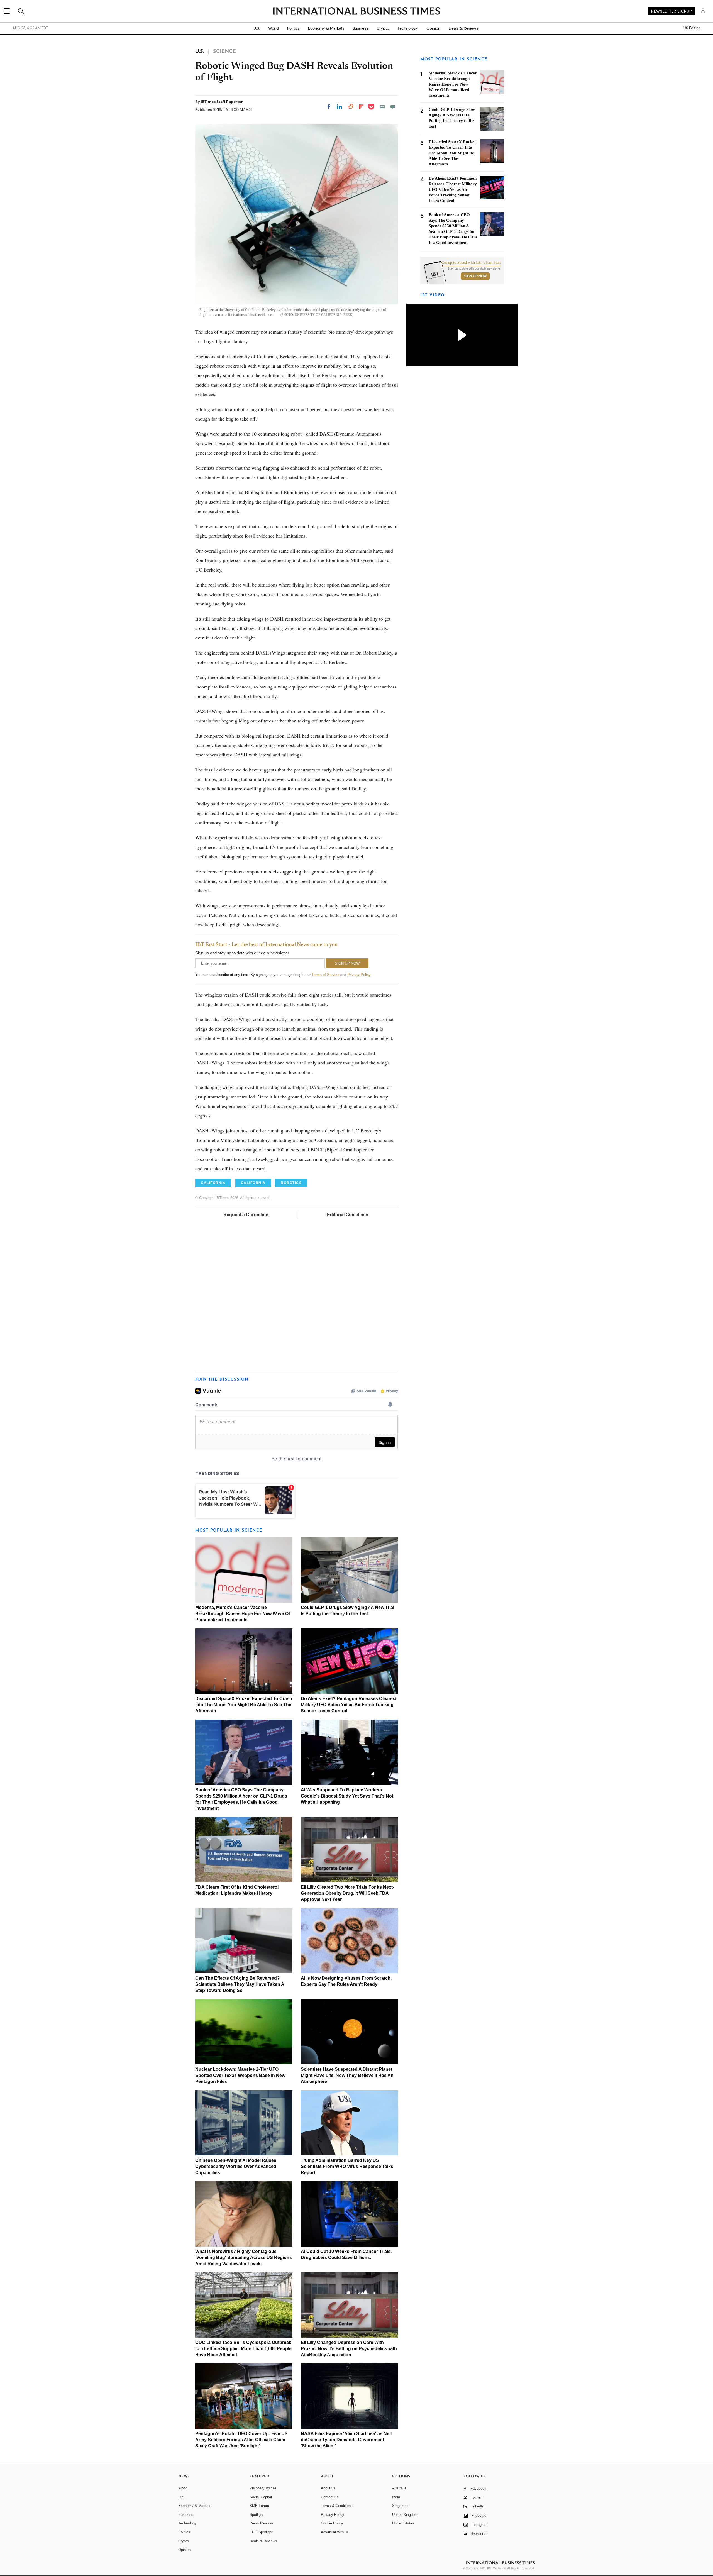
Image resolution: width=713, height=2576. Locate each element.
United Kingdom (405, 2515)
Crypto (383, 28)
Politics (293, 28)
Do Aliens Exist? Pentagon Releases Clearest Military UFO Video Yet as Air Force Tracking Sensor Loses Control (349, 1705)
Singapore (400, 2506)
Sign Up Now (475, 276)
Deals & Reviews (463, 28)
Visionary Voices (263, 2488)
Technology (408, 28)
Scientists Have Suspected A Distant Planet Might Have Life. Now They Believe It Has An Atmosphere (347, 2075)
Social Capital (261, 2497)
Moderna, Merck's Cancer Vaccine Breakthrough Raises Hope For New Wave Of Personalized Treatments (243, 1614)
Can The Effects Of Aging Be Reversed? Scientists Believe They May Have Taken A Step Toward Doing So (240, 1984)
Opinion (433, 28)
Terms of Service (325, 975)
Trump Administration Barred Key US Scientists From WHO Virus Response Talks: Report (348, 2166)
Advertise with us (335, 2532)
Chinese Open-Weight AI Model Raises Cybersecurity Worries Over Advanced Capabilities (236, 2166)
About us (328, 2488)
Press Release (261, 2523)
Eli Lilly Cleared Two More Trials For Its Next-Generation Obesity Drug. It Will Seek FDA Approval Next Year (347, 1893)
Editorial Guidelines (348, 1215)
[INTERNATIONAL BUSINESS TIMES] (356, 12)
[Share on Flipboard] (361, 107)
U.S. (257, 28)
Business (360, 28)
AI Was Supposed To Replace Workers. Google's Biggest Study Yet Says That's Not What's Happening (347, 1796)
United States (403, 2523)
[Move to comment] (393, 107)
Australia (399, 2488)
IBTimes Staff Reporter (222, 102)
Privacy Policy (359, 975)
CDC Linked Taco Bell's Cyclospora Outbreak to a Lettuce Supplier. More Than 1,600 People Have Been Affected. (243, 2349)
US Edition (692, 28)
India (396, 2497)
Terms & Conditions (337, 2506)
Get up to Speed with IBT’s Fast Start (471, 263)
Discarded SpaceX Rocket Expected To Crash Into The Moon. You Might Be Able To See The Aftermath (244, 1705)
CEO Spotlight (261, 2532)
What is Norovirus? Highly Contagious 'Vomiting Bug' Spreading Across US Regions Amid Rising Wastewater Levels (244, 2258)
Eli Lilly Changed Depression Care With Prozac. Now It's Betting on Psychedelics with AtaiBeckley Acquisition (349, 2349)
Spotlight (257, 2515)
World (274, 28)
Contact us (330, 2497)
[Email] (382, 107)
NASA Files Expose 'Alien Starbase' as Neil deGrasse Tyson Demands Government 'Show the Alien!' (346, 2440)
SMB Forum (259, 2506)
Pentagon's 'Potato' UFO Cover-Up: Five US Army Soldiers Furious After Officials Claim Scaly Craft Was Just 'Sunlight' (241, 2440)
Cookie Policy (332, 2523)
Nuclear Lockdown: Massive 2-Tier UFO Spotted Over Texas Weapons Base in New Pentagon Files (240, 2075)
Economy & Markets (326, 28)
